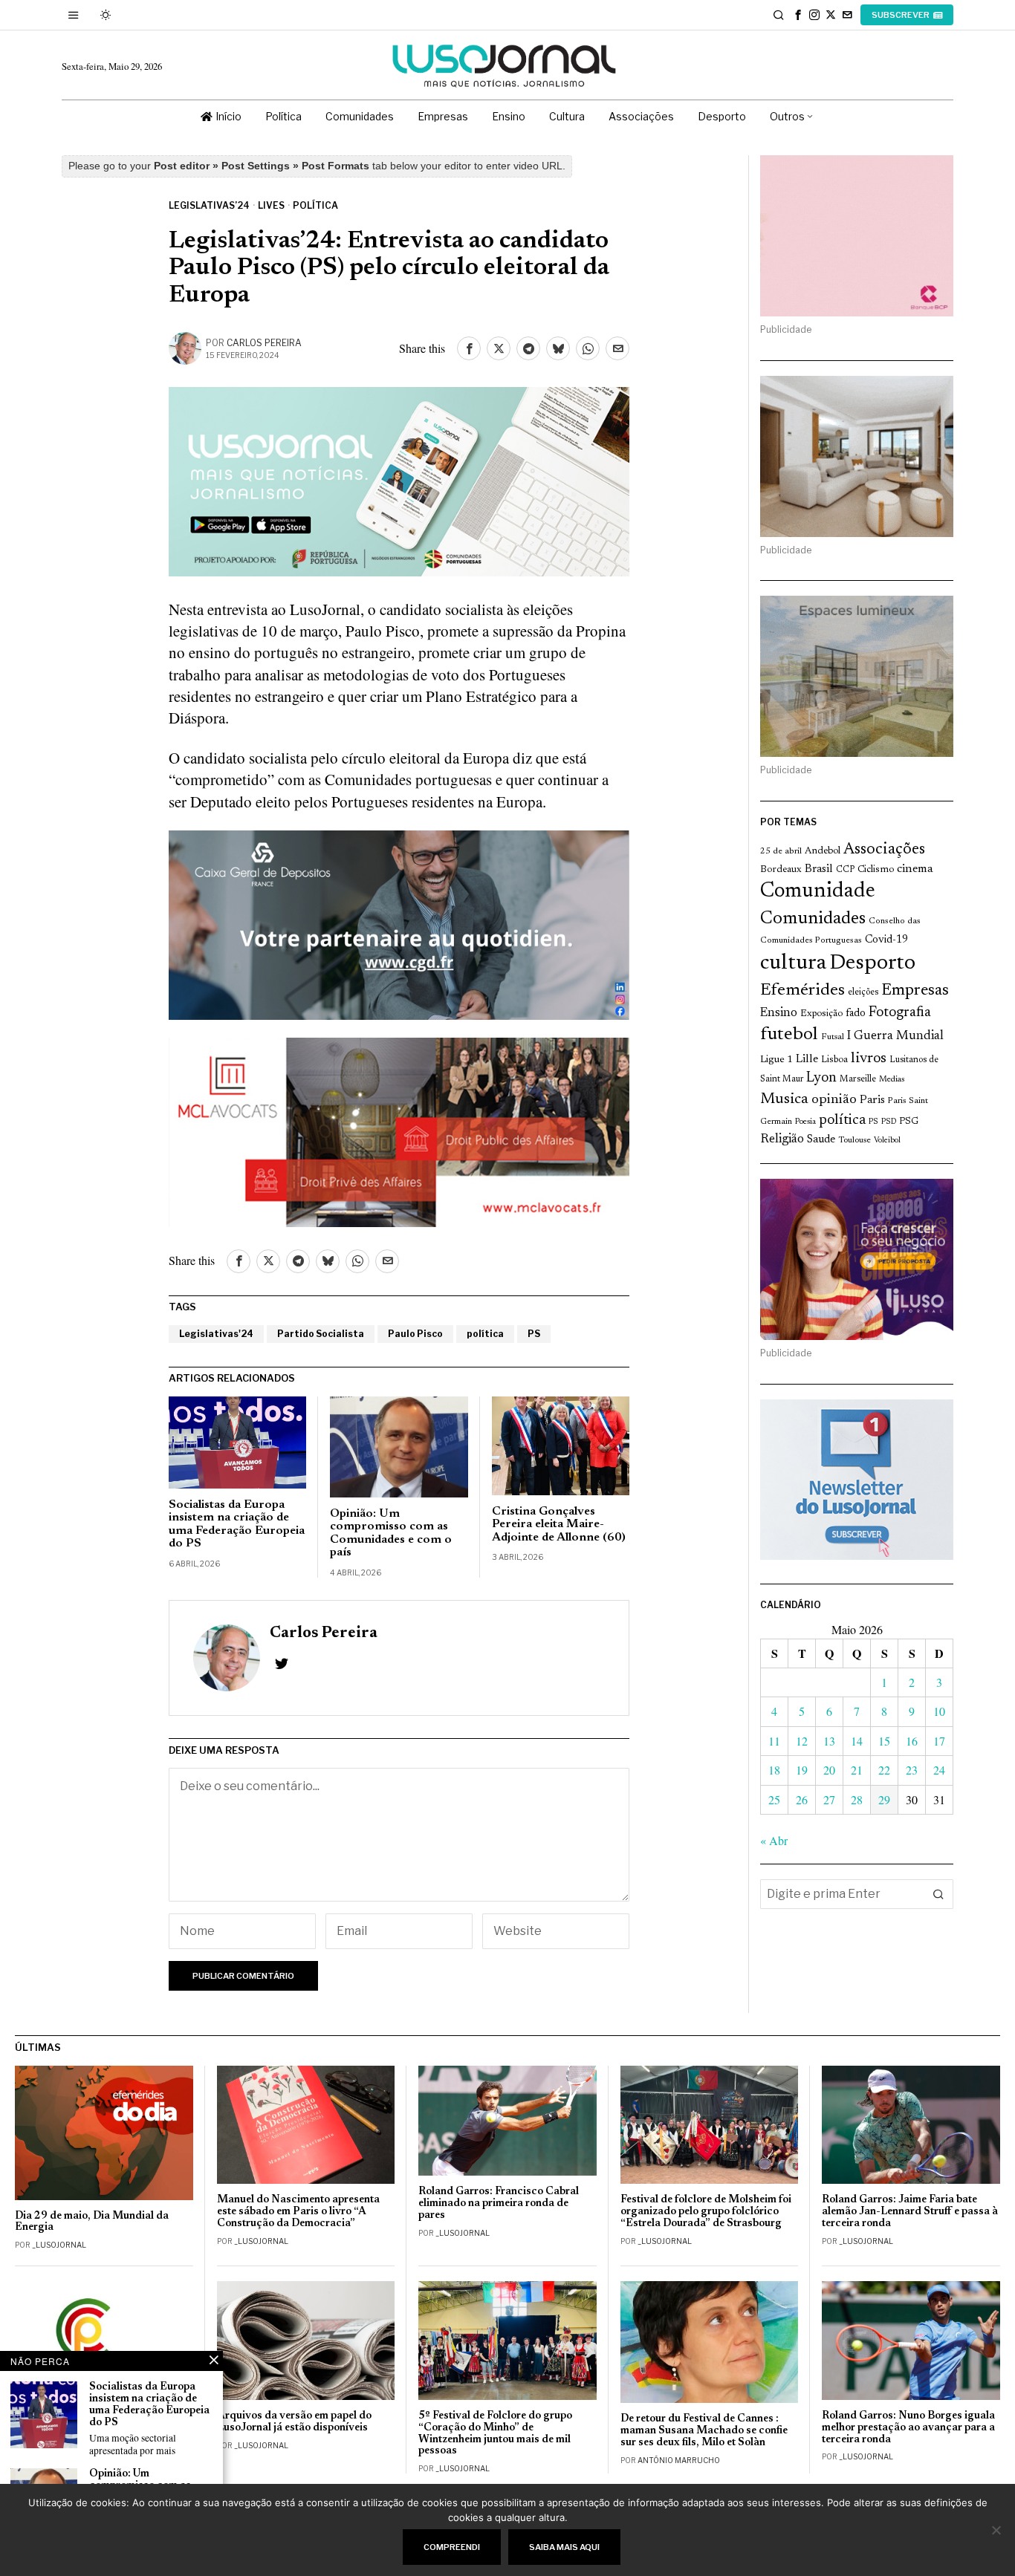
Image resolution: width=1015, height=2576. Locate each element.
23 (912, 1770)
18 (774, 1770)
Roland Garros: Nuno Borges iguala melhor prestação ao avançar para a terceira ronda (908, 2428)
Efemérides (802, 991)
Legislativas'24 (216, 1334)
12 (802, 1741)
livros (869, 1058)
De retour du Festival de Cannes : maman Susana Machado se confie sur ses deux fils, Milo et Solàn (704, 2431)
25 (774, 1799)
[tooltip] (798, 15)
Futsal (833, 1037)
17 (939, 1741)
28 (857, 1799)
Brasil (819, 869)
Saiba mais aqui (564, 2547)
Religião (782, 1139)
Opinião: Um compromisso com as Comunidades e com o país (391, 1533)
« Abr (774, 1840)
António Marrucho (679, 2460)
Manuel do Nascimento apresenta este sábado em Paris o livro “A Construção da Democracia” (298, 2212)
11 (774, 1741)
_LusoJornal (59, 2245)
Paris (872, 1100)
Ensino (779, 1013)
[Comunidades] (399, 923)
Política (315, 205)
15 (884, 1741)
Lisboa (834, 1060)
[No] (996, 2530)
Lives (271, 205)
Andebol (823, 851)
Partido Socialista (321, 1334)
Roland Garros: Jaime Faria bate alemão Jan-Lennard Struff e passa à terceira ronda (910, 2212)
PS (534, 1334)
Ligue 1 (776, 1060)
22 (884, 1770)
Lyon (821, 1078)
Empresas (915, 991)
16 (912, 1741)
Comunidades (813, 919)
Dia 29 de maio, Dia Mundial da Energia (92, 2222)
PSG (909, 1122)
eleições (863, 992)
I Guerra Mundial (895, 1036)
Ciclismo (876, 870)
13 (829, 1741)
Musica (784, 1099)
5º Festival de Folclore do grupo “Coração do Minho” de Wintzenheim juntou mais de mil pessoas (495, 2434)
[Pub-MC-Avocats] (399, 1130)
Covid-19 (886, 940)
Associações (884, 850)
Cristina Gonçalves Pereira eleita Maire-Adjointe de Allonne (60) (559, 1525)
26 (802, 1799)
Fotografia (900, 1013)
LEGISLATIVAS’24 (209, 205)
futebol (789, 1035)
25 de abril (781, 851)
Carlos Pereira (264, 343)
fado (856, 1014)
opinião (834, 1100)
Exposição (821, 1014)
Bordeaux (781, 869)
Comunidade (818, 892)
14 (857, 1741)
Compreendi (452, 2547)
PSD (889, 1122)
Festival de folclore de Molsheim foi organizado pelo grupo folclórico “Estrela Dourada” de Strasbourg (706, 2212)
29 (884, 1799)
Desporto (872, 964)
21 (857, 1770)
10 (939, 1711)
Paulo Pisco (415, 1334)
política (485, 1334)
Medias (892, 1080)
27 (829, 1799)
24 (939, 1770)
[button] (938, 1894)
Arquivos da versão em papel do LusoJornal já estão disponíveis (294, 2422)
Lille (807, 1060)
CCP (845, 870)
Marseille (858, 1079)
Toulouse (855, 1140)
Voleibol (887, 1141)
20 (829, 1770)
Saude (821, 1140)
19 (802, 1770)
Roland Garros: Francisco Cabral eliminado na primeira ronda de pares (499, 2203)
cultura (793, 963)
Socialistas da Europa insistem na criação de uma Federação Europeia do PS (237, 1525)
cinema (915, 869)
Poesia (805, 1122)
